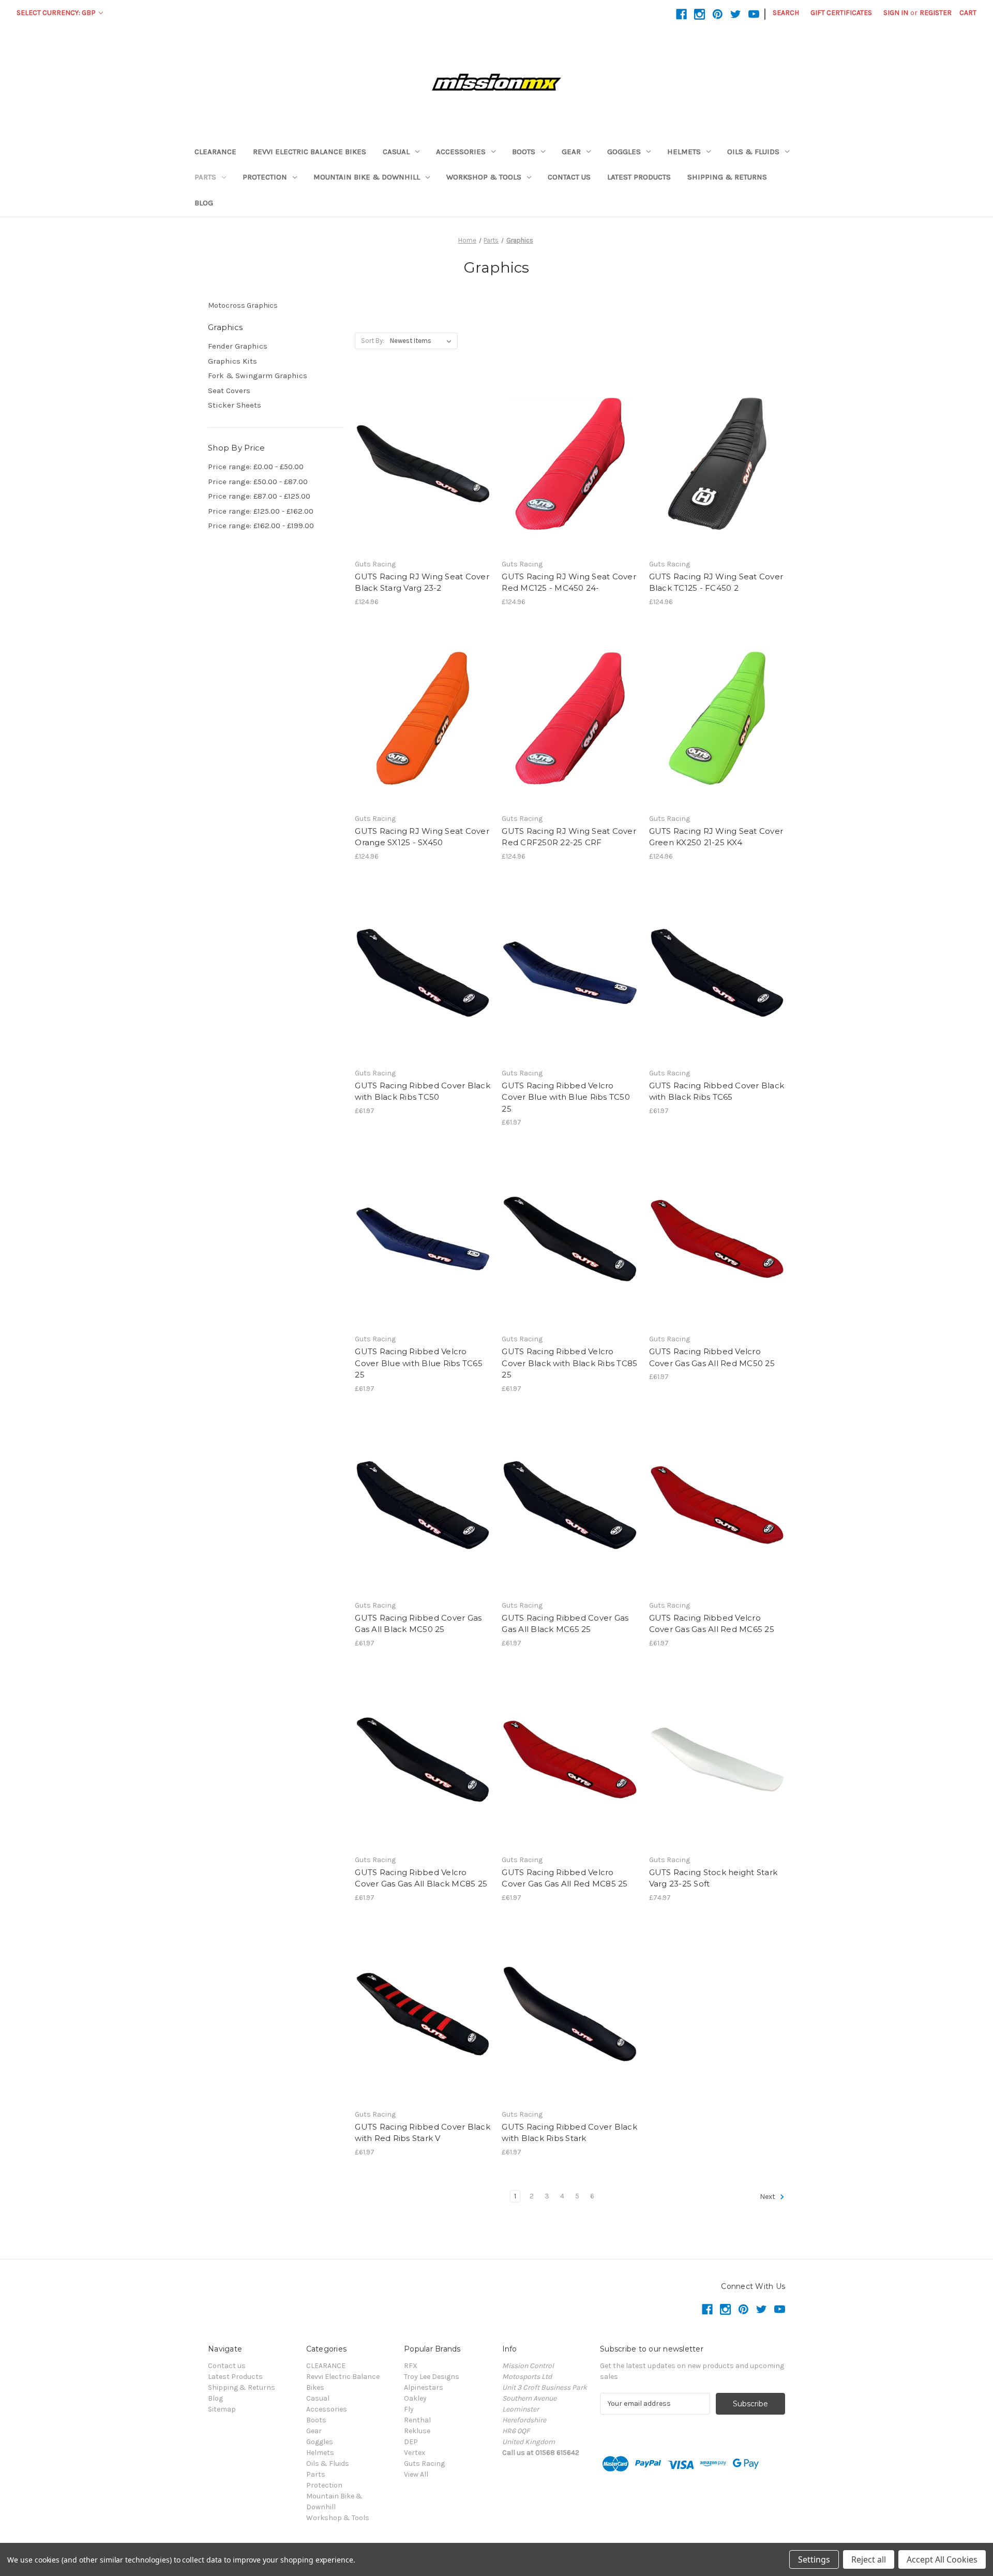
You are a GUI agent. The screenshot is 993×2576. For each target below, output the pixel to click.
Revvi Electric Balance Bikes (310, 152)
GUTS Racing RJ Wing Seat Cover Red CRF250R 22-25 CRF (569, 837)
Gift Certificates (841, 13)
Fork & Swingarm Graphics (258, 376)
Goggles (624, 152)
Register (936, 13)
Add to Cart (423, 482)
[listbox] (423, 341)
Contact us (569, 177)
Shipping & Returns (727, 177)
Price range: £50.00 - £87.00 (258, 482)
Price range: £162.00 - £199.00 (261, 526)
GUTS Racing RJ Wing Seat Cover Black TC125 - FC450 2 (716, 582)
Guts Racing (424, 2463)
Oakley (415, 2398)
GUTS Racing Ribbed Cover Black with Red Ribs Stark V (423, 2133)
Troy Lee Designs (432, 2377)
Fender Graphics (238, 346)
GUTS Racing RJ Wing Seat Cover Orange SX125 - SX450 (422, 837)
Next (768, 2197)
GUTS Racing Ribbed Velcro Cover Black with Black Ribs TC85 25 (569, 1363)
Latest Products (639, 177)
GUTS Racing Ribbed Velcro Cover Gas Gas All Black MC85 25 (421, 1878)
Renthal (417, 2420)
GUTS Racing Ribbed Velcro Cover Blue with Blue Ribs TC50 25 (566, 1097)
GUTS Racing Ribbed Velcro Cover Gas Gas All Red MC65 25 (712, 1624)
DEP (411, 2442)
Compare (419, 464)
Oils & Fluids (753, 152)
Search (786, 13)
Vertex (415, 2453)
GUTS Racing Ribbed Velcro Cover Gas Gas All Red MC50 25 (712, 1357)
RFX (411, 2366)
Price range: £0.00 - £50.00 (256, 467)
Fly (409, 2409)
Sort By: (373, 341)
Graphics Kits (232, 361)
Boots (524, 152)
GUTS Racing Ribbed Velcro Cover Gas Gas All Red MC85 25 (565, 1878)
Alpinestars (424, 2387)
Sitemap (222, 2409)
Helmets (684, 152)
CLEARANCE (215, 152)
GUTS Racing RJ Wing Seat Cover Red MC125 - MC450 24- (569, 582)
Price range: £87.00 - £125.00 (259, 496)
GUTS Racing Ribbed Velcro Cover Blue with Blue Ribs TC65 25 (419, 1363)
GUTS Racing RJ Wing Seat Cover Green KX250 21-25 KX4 (716, 837)
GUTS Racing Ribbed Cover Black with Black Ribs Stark (569, 2133)
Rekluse (417, 2431)
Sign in (896, 13)
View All (416, 2474)
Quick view (421, 445)
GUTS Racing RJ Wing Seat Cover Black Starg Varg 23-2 (422, 582)
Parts (205, 177)
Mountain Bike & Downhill (367, 177)
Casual (396, 152)
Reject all (869, 2559)
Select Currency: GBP (57, 13)
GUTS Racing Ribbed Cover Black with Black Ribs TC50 (423, 1091)
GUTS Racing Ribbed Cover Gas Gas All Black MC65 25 (565, 1624)
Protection (265, 177)
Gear (571, 152)
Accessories (461, 152)
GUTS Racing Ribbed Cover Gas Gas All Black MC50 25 (418, 1624)
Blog (204, 203)
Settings (814, 2559)
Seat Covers (229, 391)
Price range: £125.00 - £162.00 (261, 511)
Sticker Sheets (235, 405)
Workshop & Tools (484, 177)
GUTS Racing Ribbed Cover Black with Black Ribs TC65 (717, 1091)
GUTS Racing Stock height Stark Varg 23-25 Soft (713, 1878)
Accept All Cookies (942, 2559)
